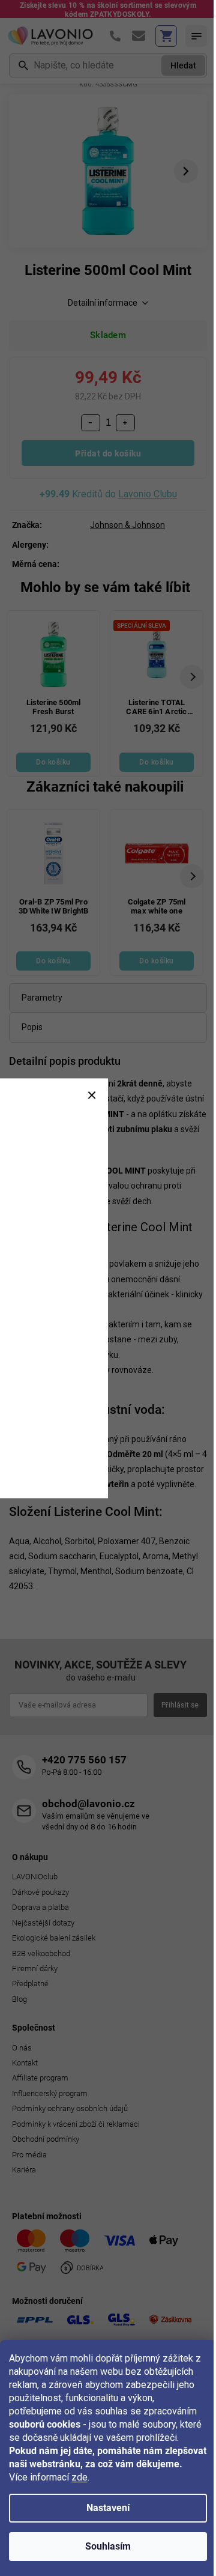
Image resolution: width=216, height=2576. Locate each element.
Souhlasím (108, 2546)
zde (79, 2477)
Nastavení (108, 2508)
